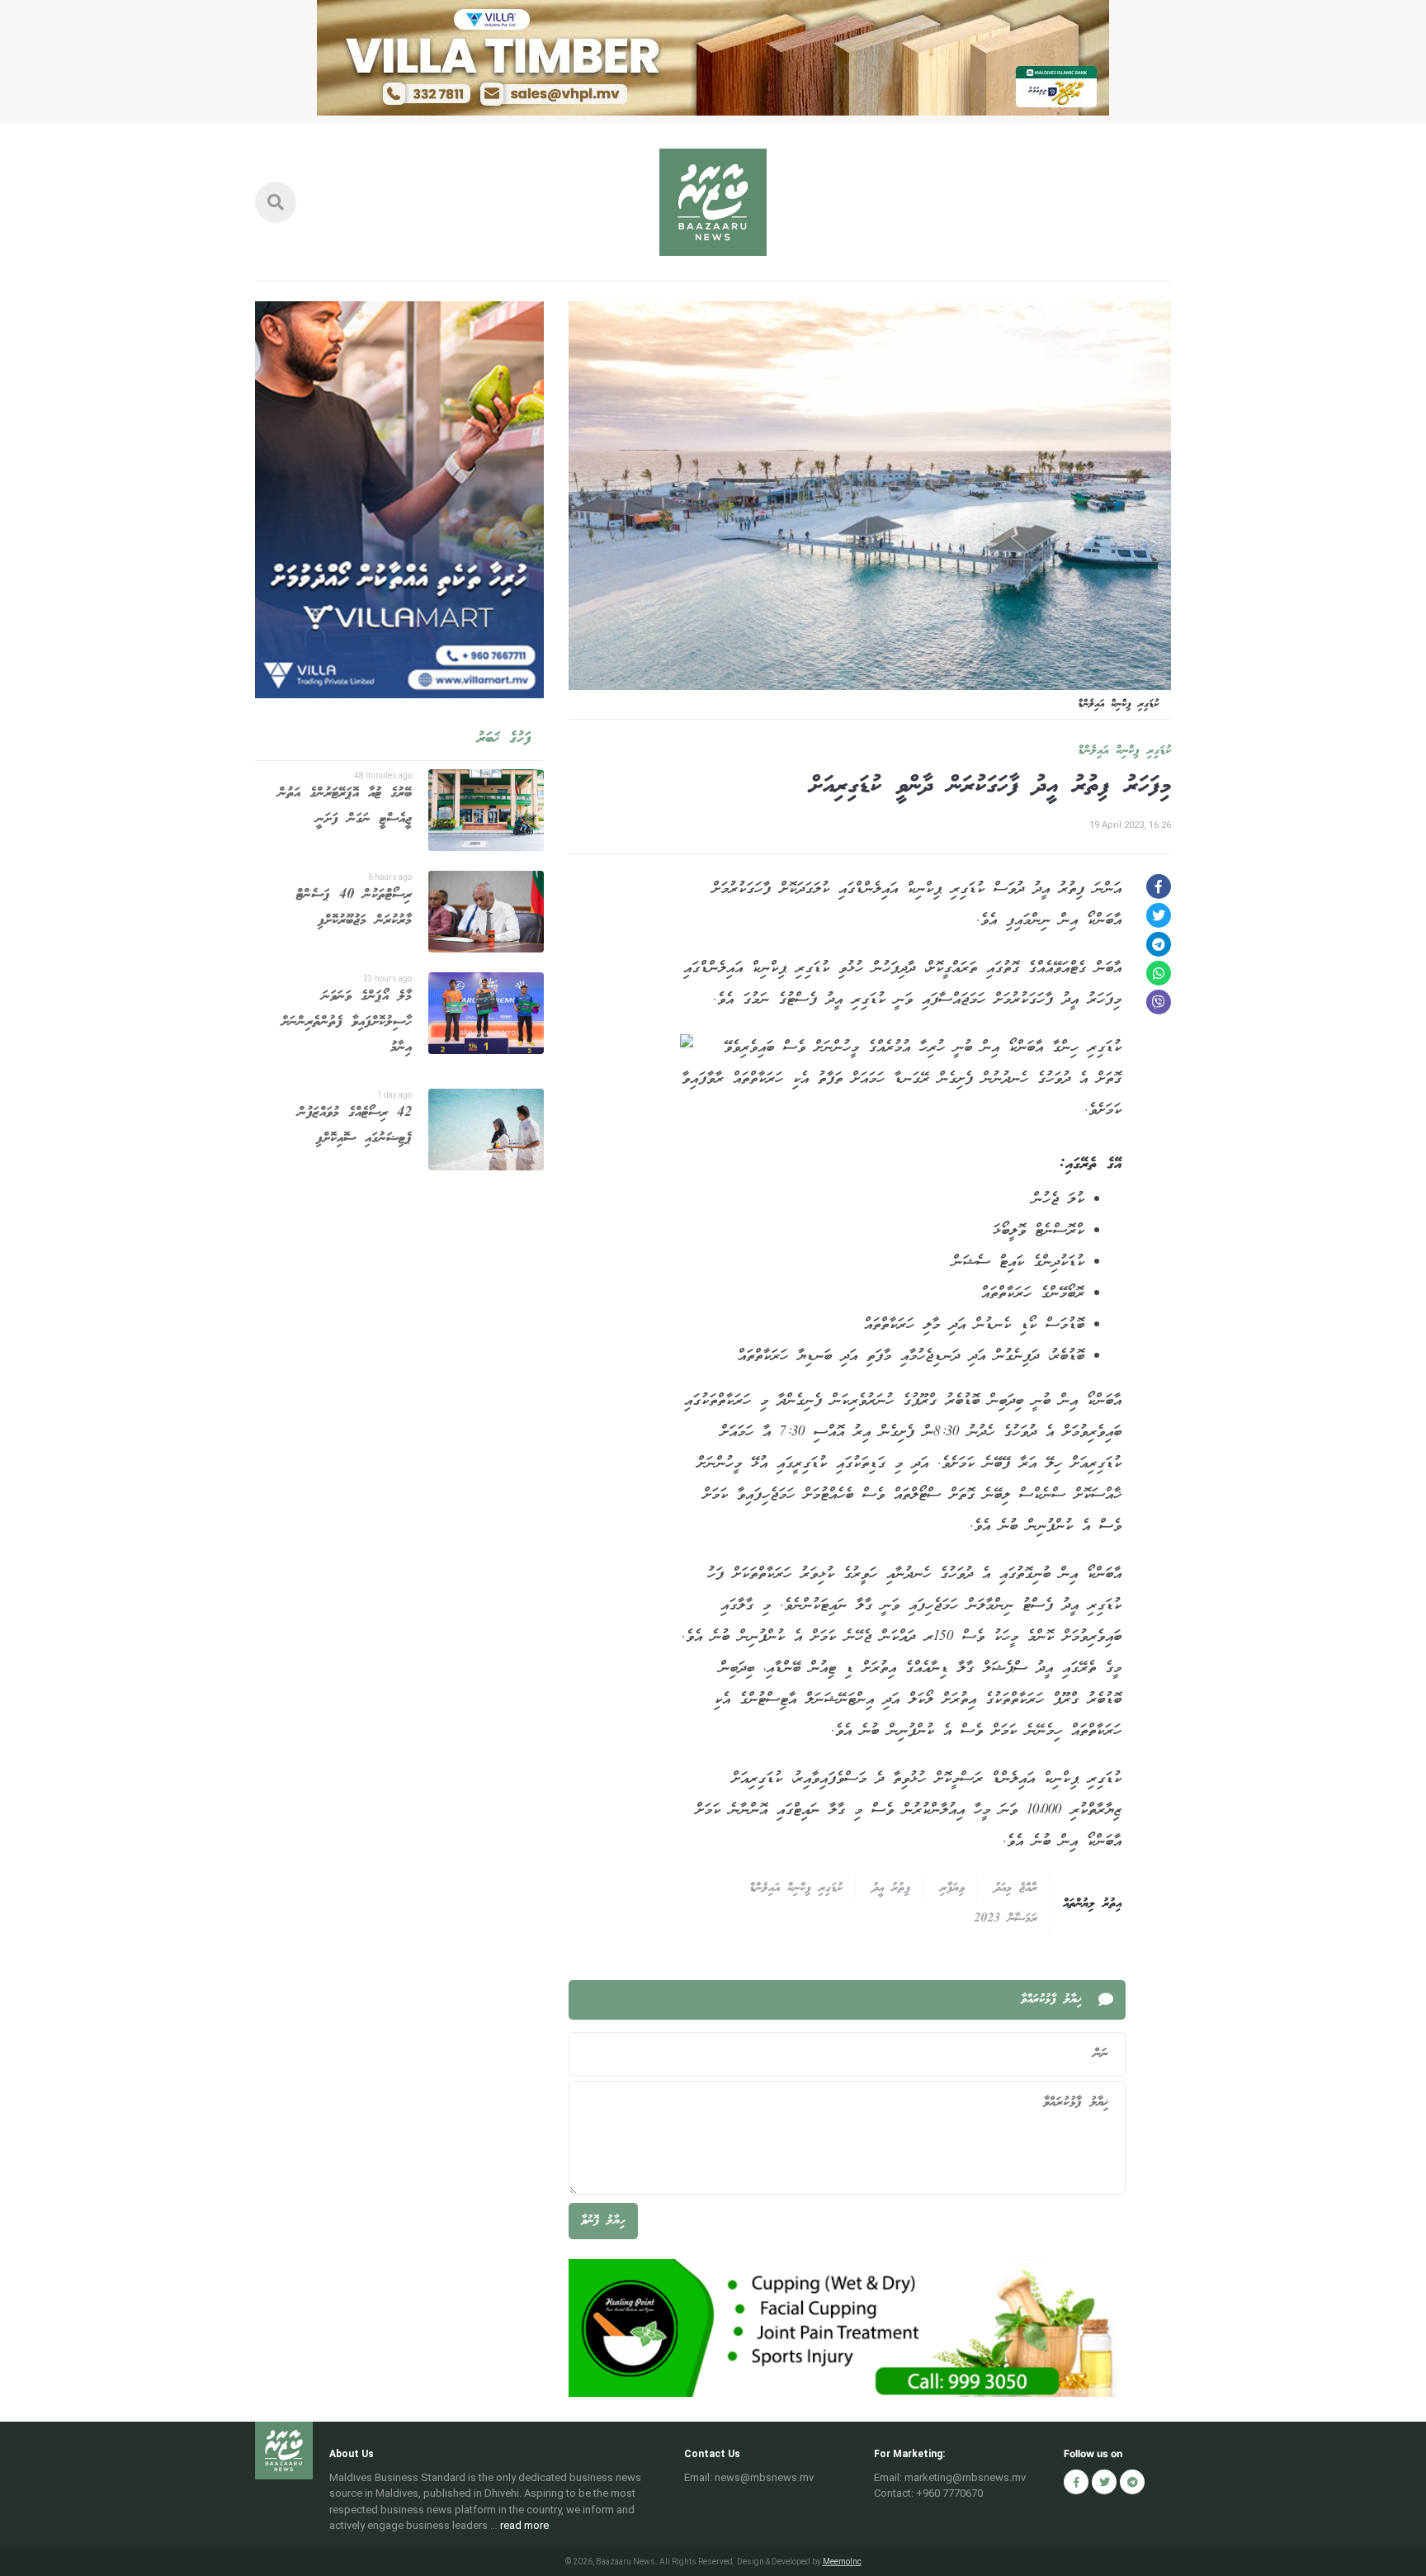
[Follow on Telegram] (1132, 2482)
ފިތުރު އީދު (891, 1888)
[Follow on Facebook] (1076, 2482)
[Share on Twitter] (1159, 915)
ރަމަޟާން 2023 (1006, 1919)
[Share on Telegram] (1159, 944)
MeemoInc (842, 2562)
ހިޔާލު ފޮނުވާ (603, 2221)
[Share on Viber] (1159, 1002)
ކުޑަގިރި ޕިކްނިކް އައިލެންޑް (1124, 751)
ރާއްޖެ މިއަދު (1016, 1888)
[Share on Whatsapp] (1159, 973)
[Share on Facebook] (1159, 886)
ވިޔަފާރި (952, 1888)
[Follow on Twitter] (1104, 2482)
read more (524, 2525)
